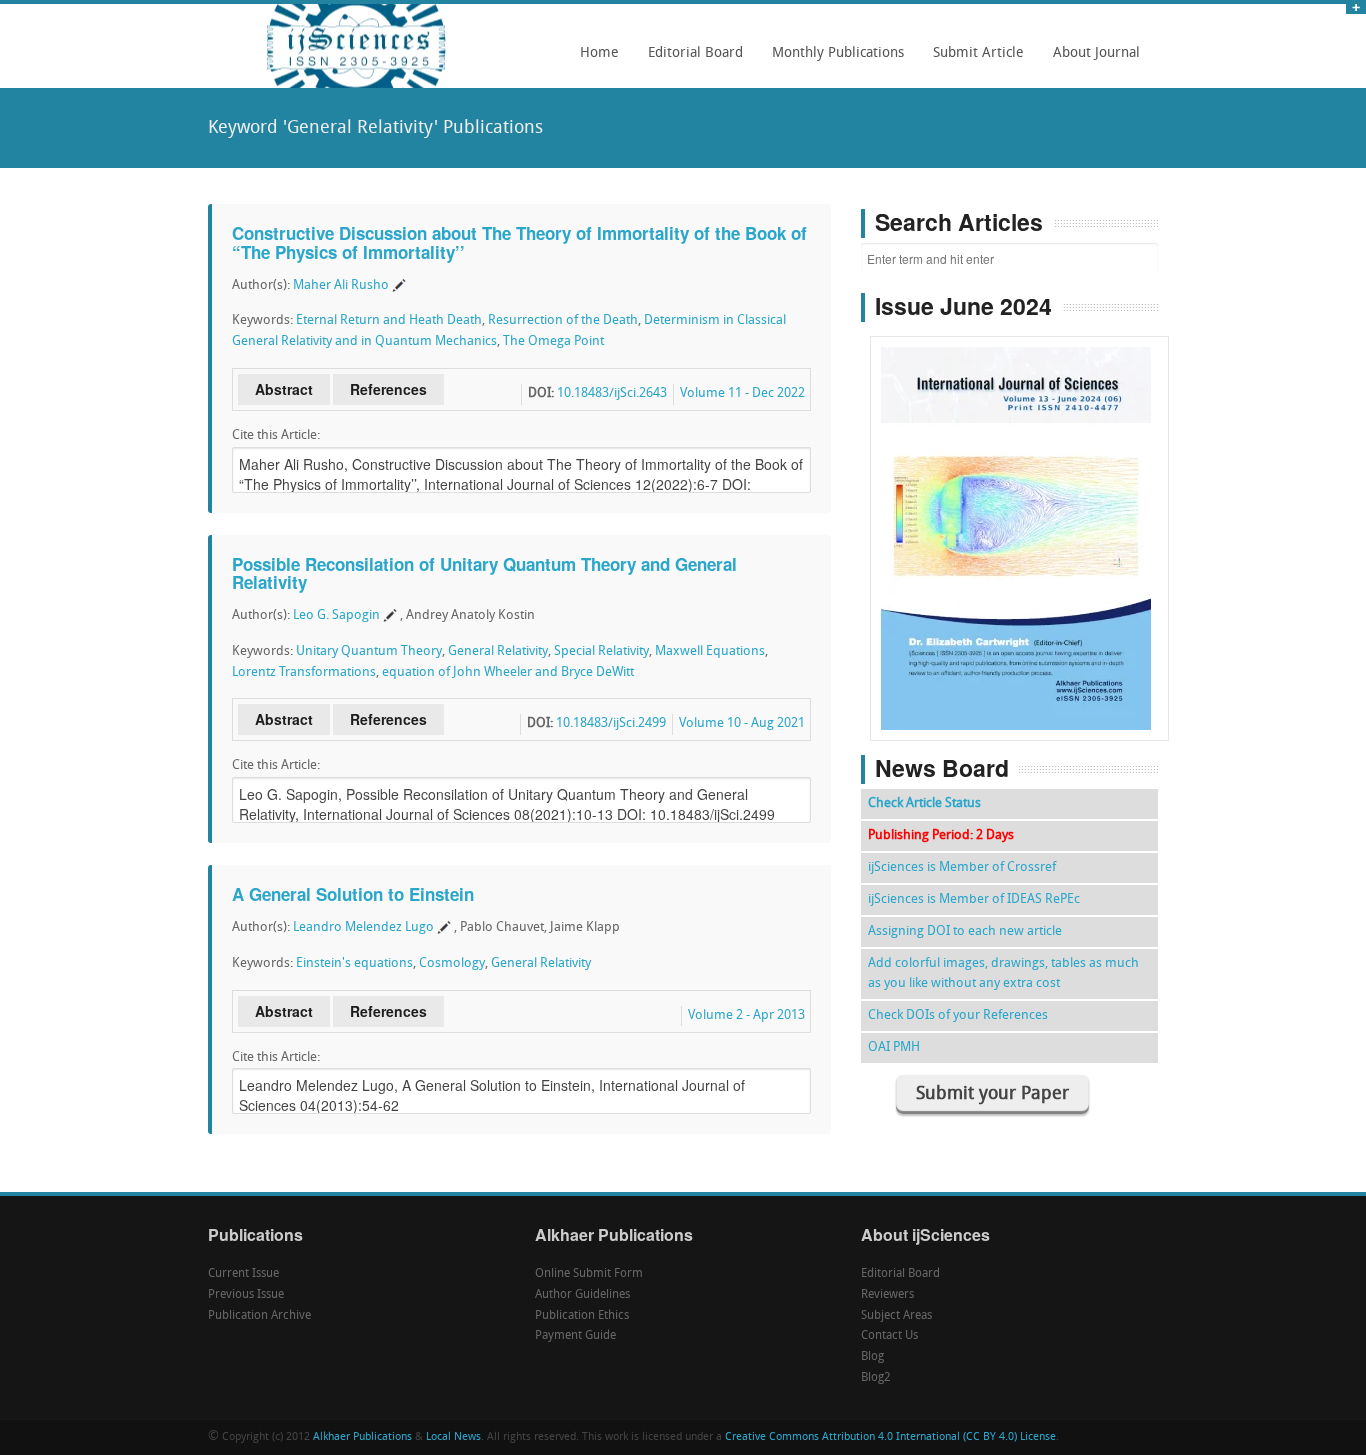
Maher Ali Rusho (341, 285)
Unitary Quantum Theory (369, 651)
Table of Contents (1019, 481)
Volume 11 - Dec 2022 (742, 393)
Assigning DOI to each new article (965, 931)
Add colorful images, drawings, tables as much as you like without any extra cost (1003, 973)
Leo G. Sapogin (336, 615)
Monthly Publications (832, 60)
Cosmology (452, 963)
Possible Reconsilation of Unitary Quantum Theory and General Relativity (484, 573)
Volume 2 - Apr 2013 (746, 1015)
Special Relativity (601, 651)
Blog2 (876, 1378)
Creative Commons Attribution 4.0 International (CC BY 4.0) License (890, 1437)
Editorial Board (690, 60)
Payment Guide (575, 1336)
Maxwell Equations (710, 651)
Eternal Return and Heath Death (389, 320)
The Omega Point (553, 341)
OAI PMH (894, 1047)
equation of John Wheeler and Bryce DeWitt (508, 672)
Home (599, 53)
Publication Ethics (582, 1316)
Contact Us (889, 1336)
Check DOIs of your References (958, 1015)
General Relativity (498, 651)
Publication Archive (259, 1316)
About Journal (1091, 60)
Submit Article (973, 60)
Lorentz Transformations (304, 672)
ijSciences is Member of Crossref (962, 867)
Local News (453, 1437)
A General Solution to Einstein (353, 894)
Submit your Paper (992, 1094)
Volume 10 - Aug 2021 (742, 723)
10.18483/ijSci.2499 (611, 723)
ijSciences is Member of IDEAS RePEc (974, 899)
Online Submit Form (589, 1274)
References (388, 389)
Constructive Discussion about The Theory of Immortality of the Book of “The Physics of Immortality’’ (519, 242)
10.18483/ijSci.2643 (612, 393)
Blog (872, 1357)
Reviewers (887, 1295)
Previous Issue (246, 1295)
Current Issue (243, 1274)
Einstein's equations (354, 963)
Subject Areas (896, 1316)
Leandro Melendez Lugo (363, 927)
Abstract (284, 389)
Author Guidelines (582, 1295)
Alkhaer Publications (362, 1437)
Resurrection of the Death (563, 320)
